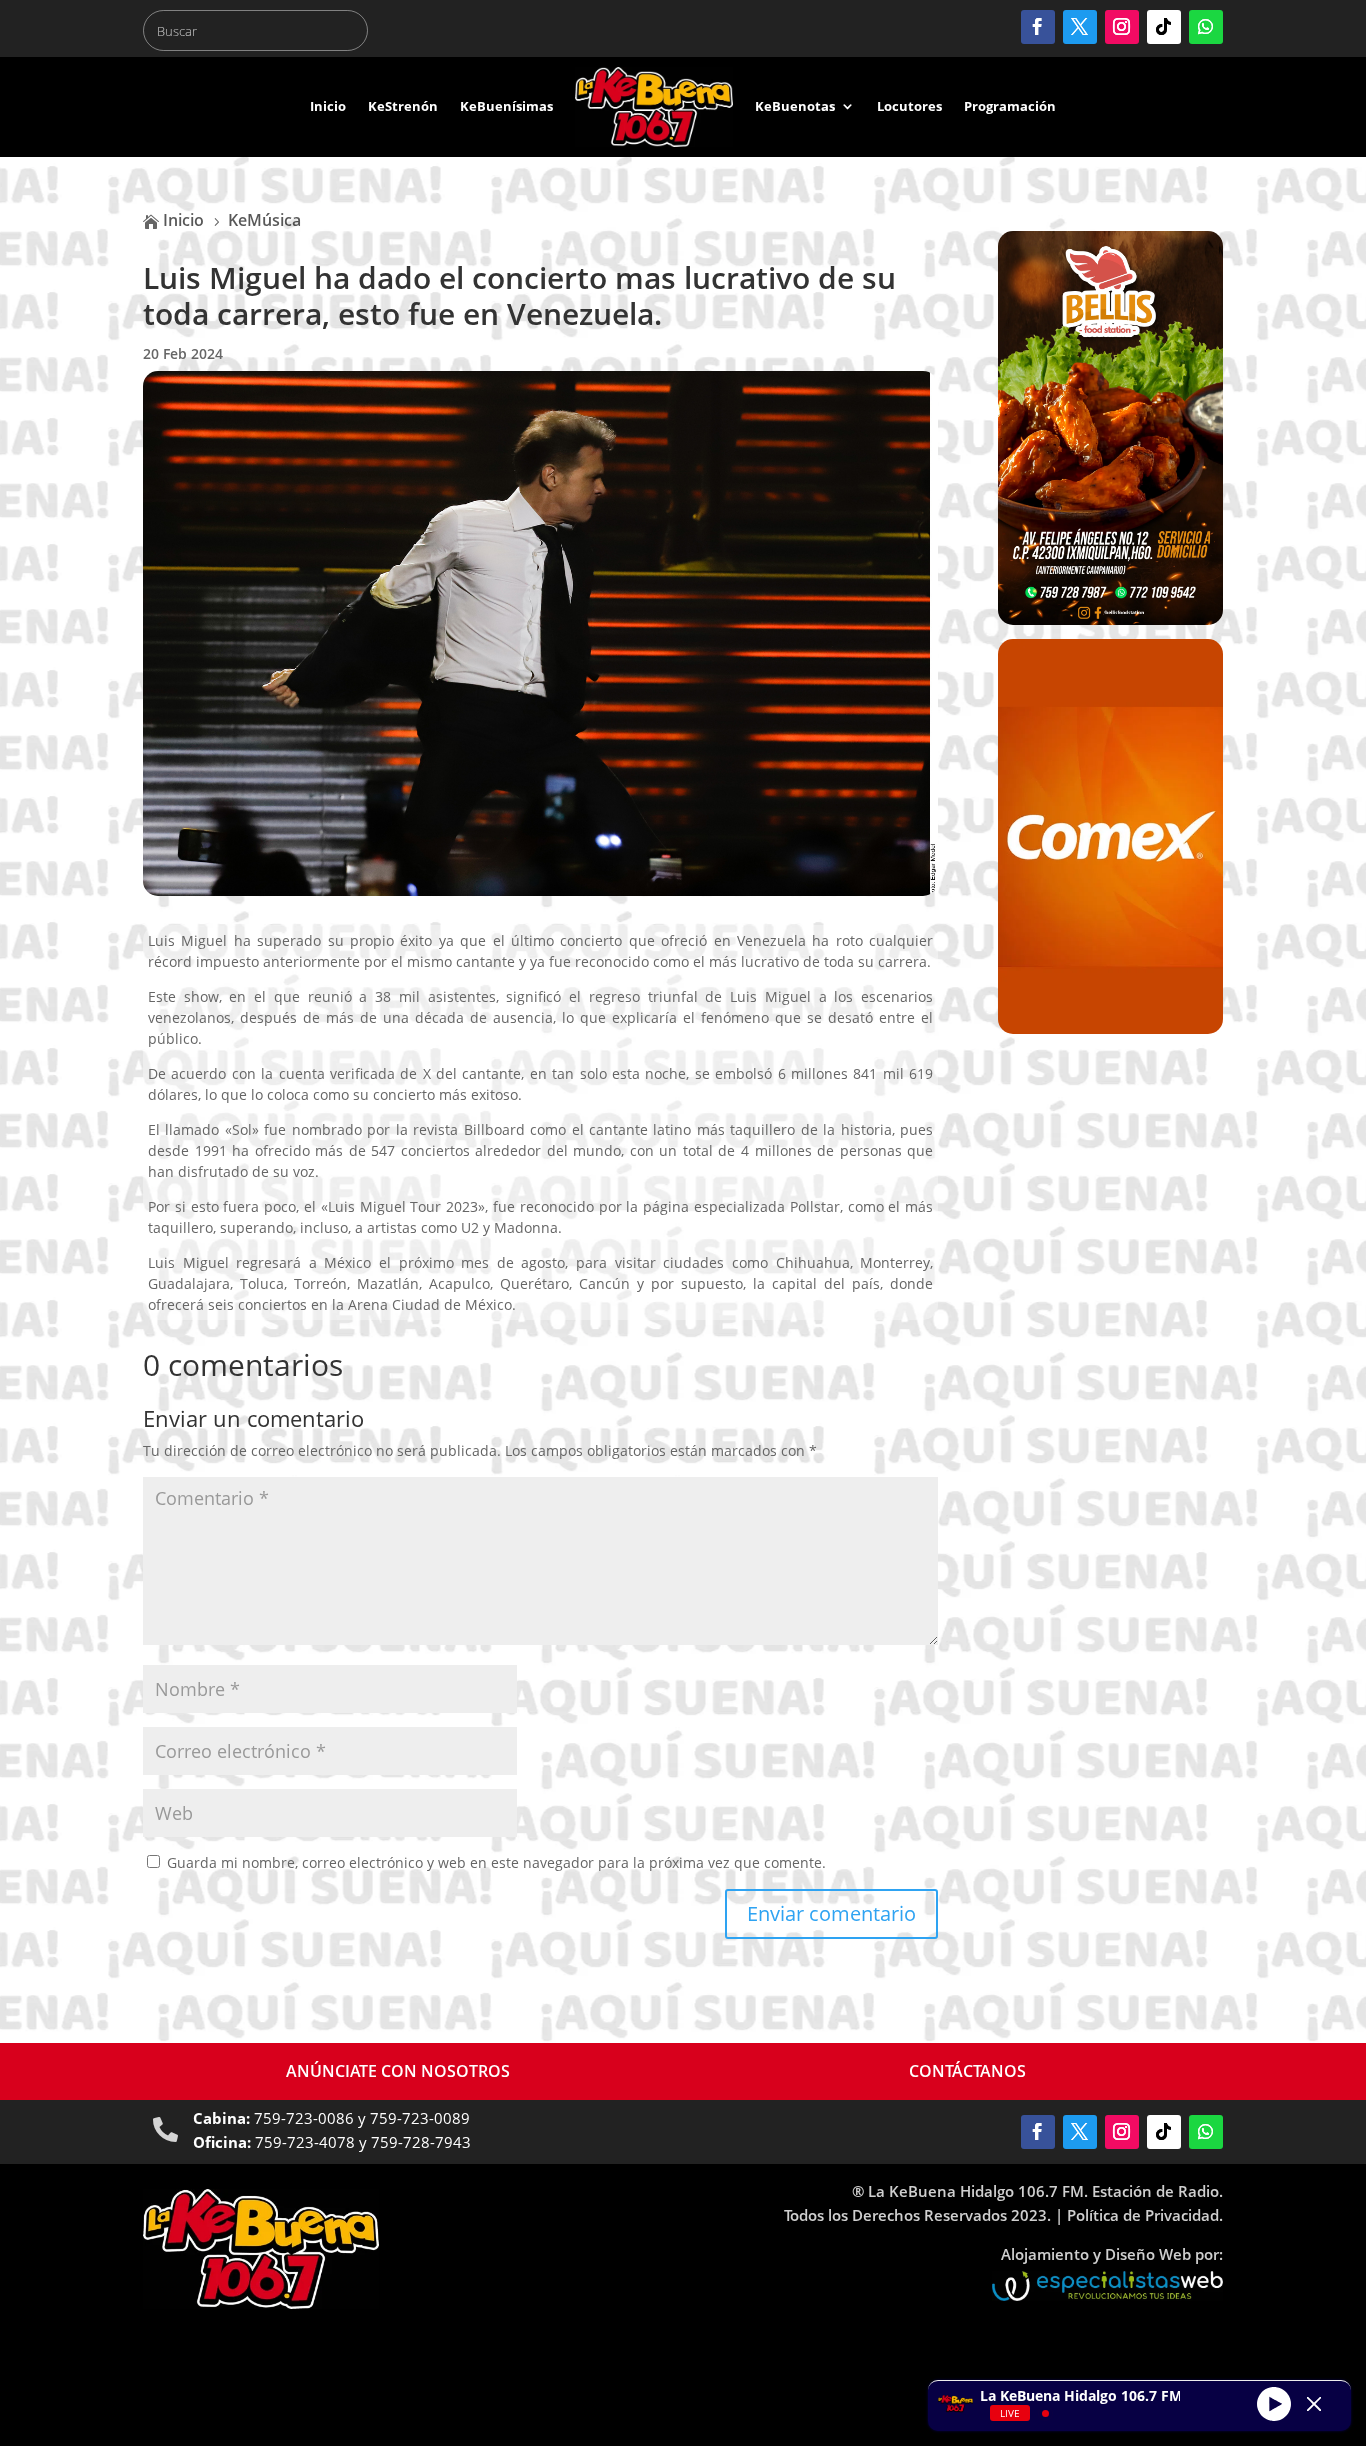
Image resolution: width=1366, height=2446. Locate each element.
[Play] (1274, 2403)
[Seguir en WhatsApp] (1206, 27)
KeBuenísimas (506, 106)
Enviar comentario (831, 1913)
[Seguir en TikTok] (1164, 27)
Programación (1010, 106)
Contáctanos (967, 2071)
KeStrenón (403, 106)
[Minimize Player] (1314, 2404)
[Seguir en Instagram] (1122, 27)
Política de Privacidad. (1145, 2215)
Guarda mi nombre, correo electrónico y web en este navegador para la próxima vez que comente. (496, 1862)
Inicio (328, 106)
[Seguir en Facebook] (1038, 27)
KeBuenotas (795, 106)
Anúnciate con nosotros (398, 2071)
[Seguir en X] (1080, 27)
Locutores (909, 106)
